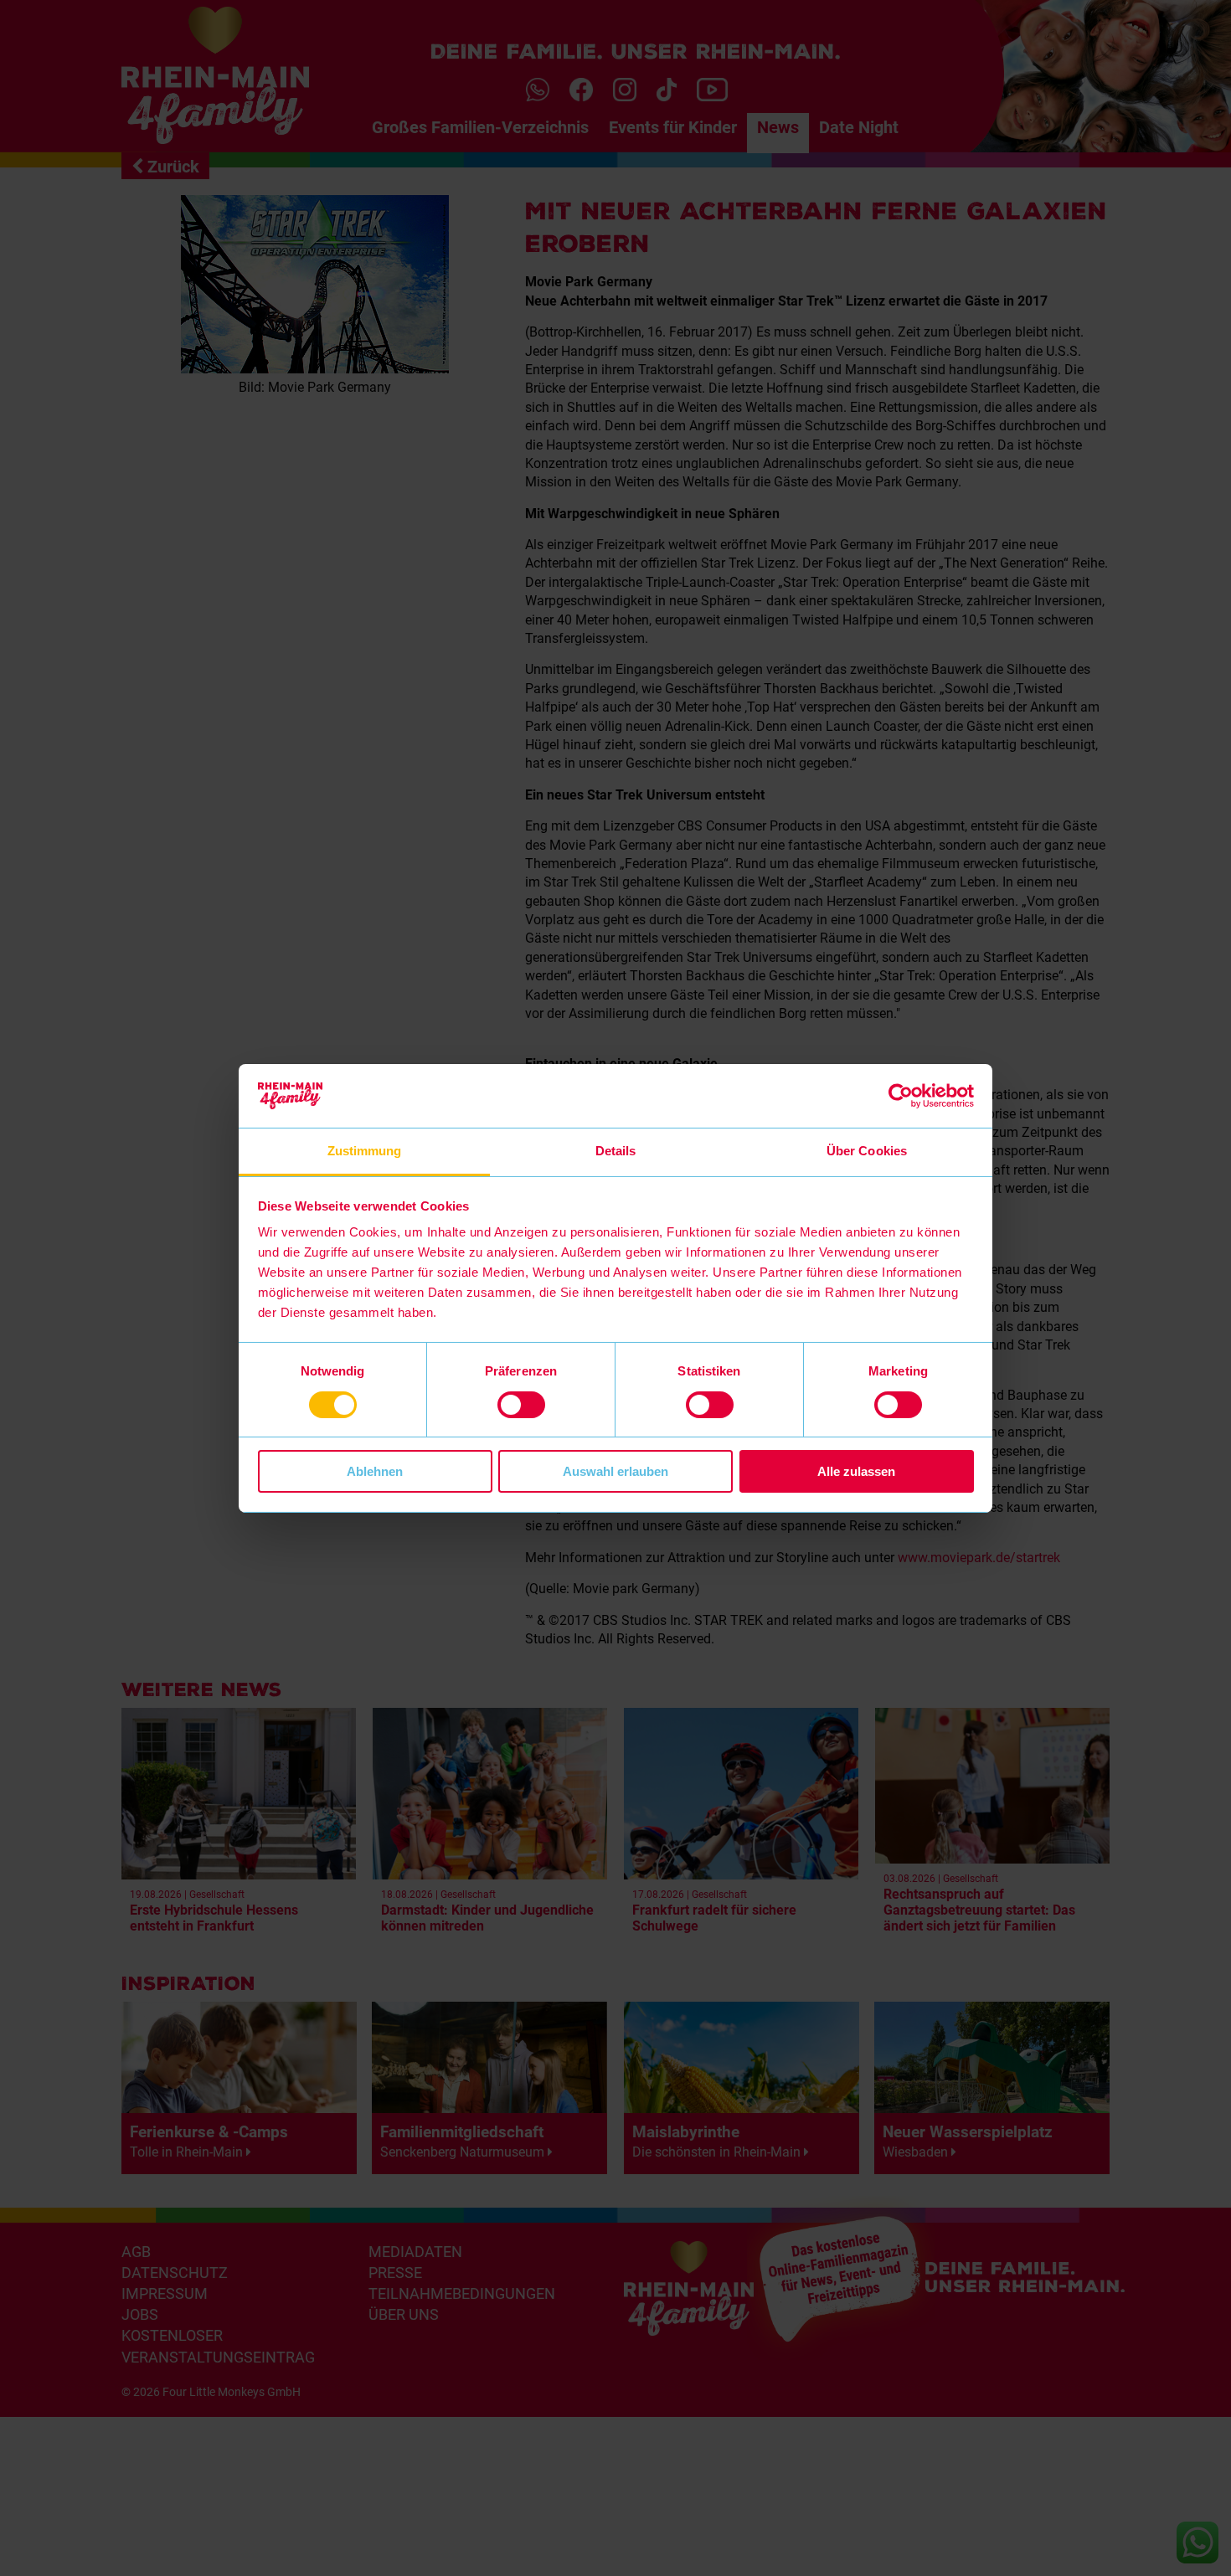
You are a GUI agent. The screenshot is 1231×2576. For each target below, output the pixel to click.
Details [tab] (616, 1151)
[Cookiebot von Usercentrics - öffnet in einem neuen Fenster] (901, 1096)
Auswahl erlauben (615, 1471)
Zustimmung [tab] (365, 1151)
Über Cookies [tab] (867, 1151)
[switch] (521, 1405)
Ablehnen (375, 1471)
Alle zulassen (856, 1471)
